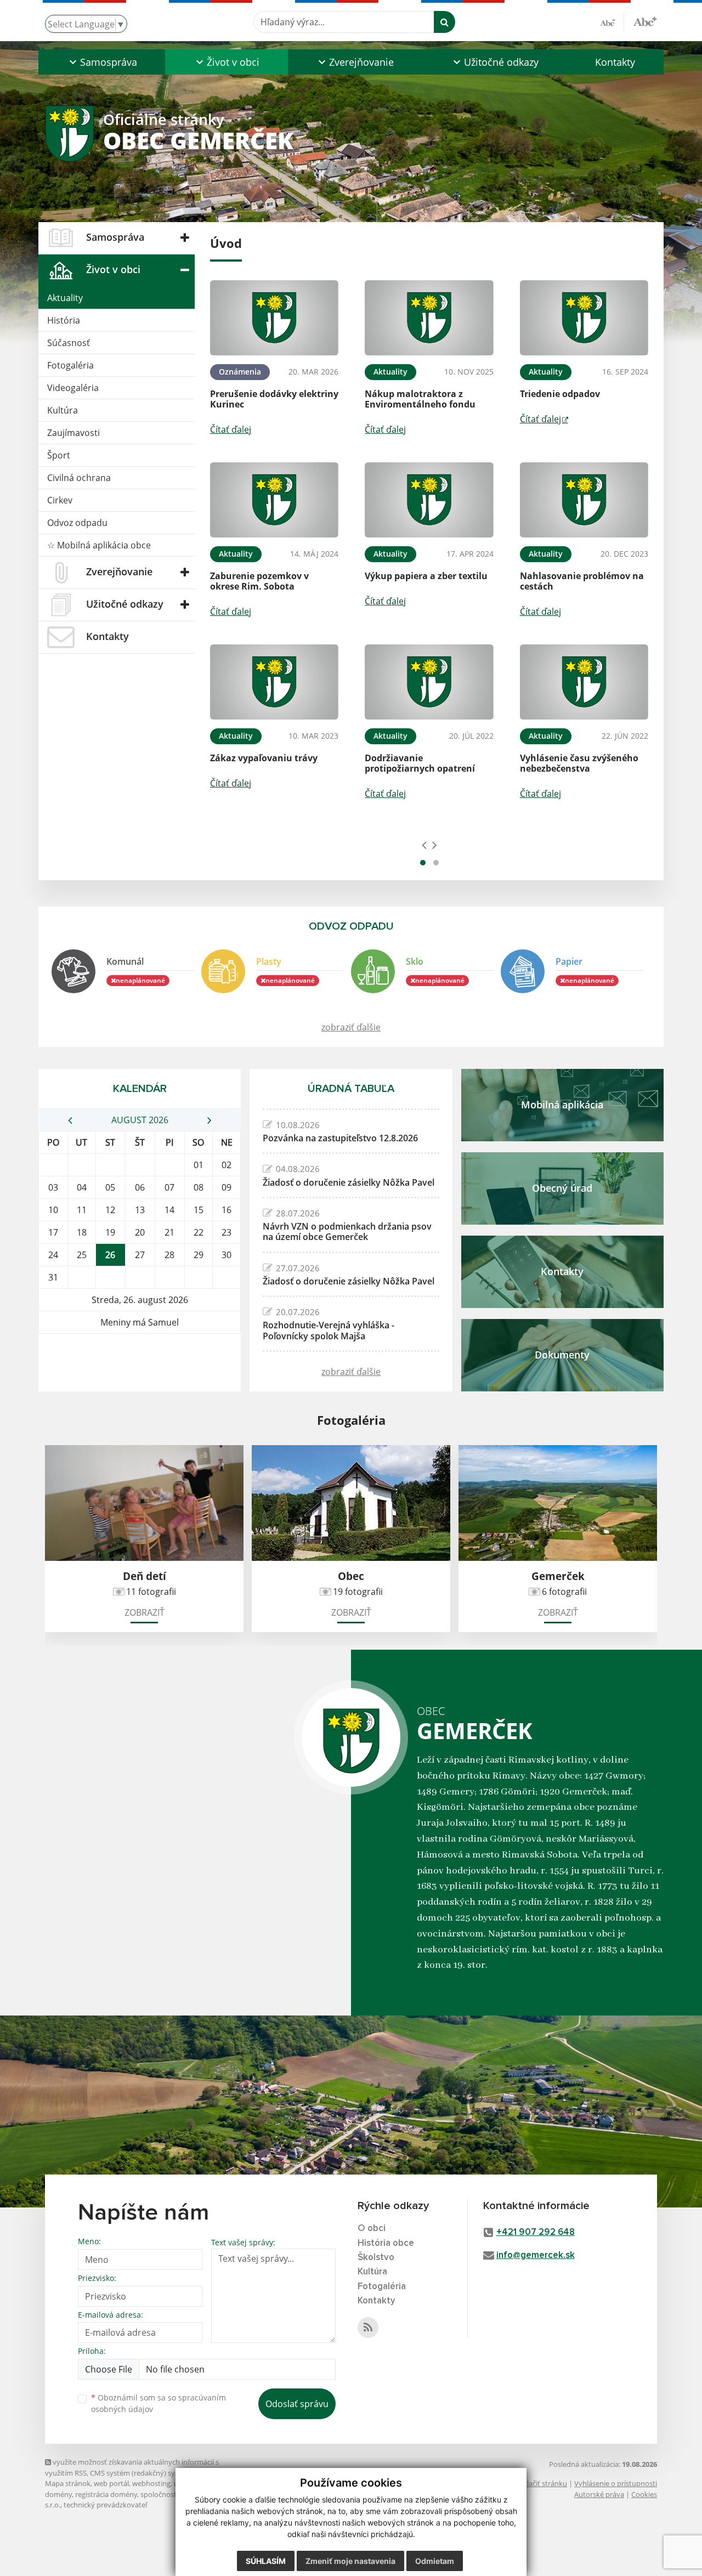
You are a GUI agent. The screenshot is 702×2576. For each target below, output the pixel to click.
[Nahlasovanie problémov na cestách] (584, 500)
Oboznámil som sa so (158, 2403)
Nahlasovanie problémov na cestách (582, 581)
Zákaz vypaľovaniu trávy (264, 758)
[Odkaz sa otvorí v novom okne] (368, 2328)
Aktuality (65, 298)
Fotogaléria (70, 365)
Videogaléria (73, 388)
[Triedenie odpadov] (584, 318)
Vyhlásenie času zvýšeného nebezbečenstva (579, 763)
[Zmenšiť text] (612, 22)
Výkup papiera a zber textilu (426, 576)
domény (58, 2494)
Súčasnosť (69, 343)
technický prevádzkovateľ (105, 2505)
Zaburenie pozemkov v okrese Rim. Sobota (259, 581)
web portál (111, 2483)
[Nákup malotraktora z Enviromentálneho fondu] (429, 318)
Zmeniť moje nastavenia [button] (350, 2561)
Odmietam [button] (435, 2561)
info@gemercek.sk (536, 2255)
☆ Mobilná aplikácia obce (99, 545)
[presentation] (424, 845)
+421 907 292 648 (536, 2232)
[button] (102, 62)
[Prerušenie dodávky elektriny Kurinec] (274, 318)
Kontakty (615, 62)
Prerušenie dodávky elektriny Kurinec (274, 399)
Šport (59, 455)
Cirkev (60, 500)
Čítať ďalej (231, 429)
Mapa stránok (68, 2483)
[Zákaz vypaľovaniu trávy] (274, 682)
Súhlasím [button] (266, 2561)
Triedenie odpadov (560, 394)
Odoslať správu (297, 2404)
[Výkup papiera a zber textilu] (429, 500)
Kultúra (63, 410)
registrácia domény (106, 2494)
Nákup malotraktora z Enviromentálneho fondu (420, 399)
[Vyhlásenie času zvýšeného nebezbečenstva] (584, 682)
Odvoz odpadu (77, 523)
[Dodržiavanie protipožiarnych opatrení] (429, 682)
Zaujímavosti (73, 433)
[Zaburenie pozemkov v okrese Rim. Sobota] (274, 500)
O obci (372, 2229)
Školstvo (376, 2258)
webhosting (151, 2483)
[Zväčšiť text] (645, 20)
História (64, 320)
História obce (386, 2243)
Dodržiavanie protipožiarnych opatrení (420, 763)
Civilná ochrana (79, 478)
